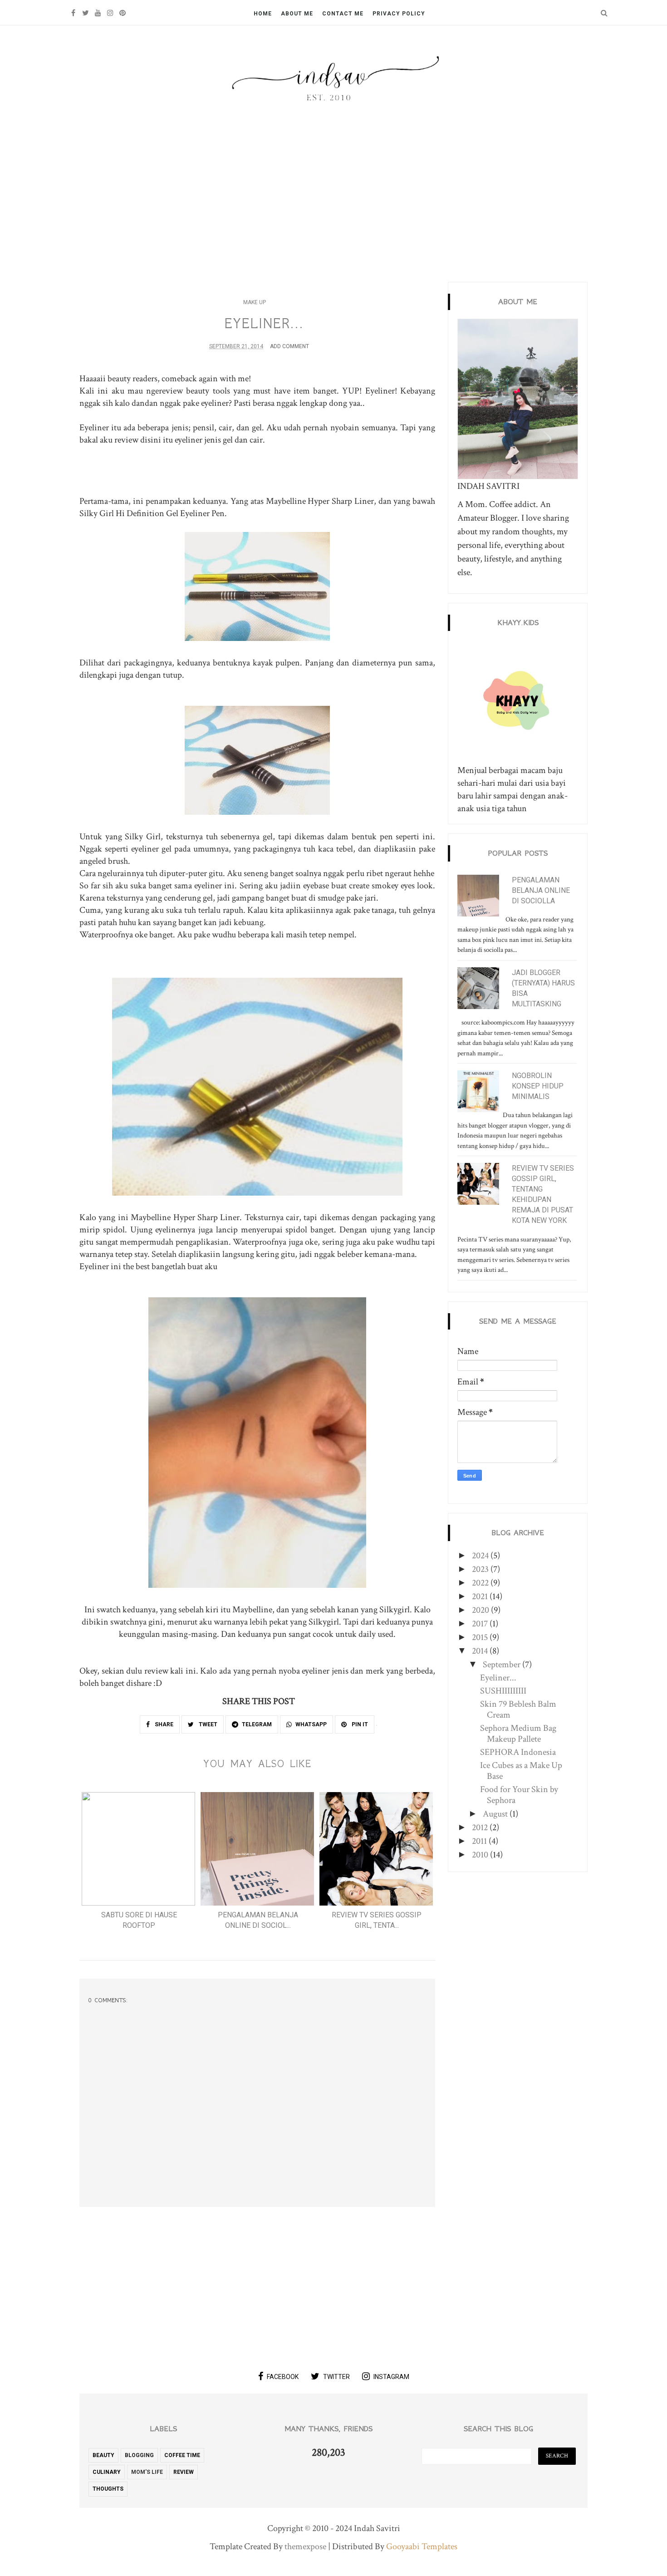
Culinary (107, 2472)
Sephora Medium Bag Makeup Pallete (518, 1734)
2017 (481, 1624)
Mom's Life (147, 2472)
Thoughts (108, 2489)
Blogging (139, 2455)
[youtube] (98, 13)
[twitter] (86, 13)
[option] (139, 1864)
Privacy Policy (399, 14)
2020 (481, 1610)
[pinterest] (122, 13)
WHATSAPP (311, 1724)
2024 (481, 1556)
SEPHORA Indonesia (518, 1752)
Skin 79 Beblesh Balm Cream (518, 1709)
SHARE (163, 1724)
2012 (481, 1827)
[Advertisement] (333, 193)
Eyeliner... (498, 1678)
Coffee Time (182, 2455)
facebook (283, 2377)
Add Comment (289, 346)
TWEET (207, 1724)
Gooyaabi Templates (422, 2546)
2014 (481, 1651)
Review (184, 2472)
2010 (481, 1855)
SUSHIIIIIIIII (503, 1691)
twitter (336, 2377)
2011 (480, 1841)
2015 (481, 1637)
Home (263, 14)
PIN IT (359, 1724)
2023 (481, 1569)
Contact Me (343, 14)
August (496, 1814)
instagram (391, 2377)
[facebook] (73, 13)
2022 (481, 1583)
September (503, 1665)
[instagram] (110, 13)
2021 (481, 1596)
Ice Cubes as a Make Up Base (521, 1771)
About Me (297, 14)
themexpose (305, 2546)
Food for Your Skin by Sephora (519, 1795)
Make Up (255, 302)
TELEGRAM (257, 1724)
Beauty (103, 2455)
